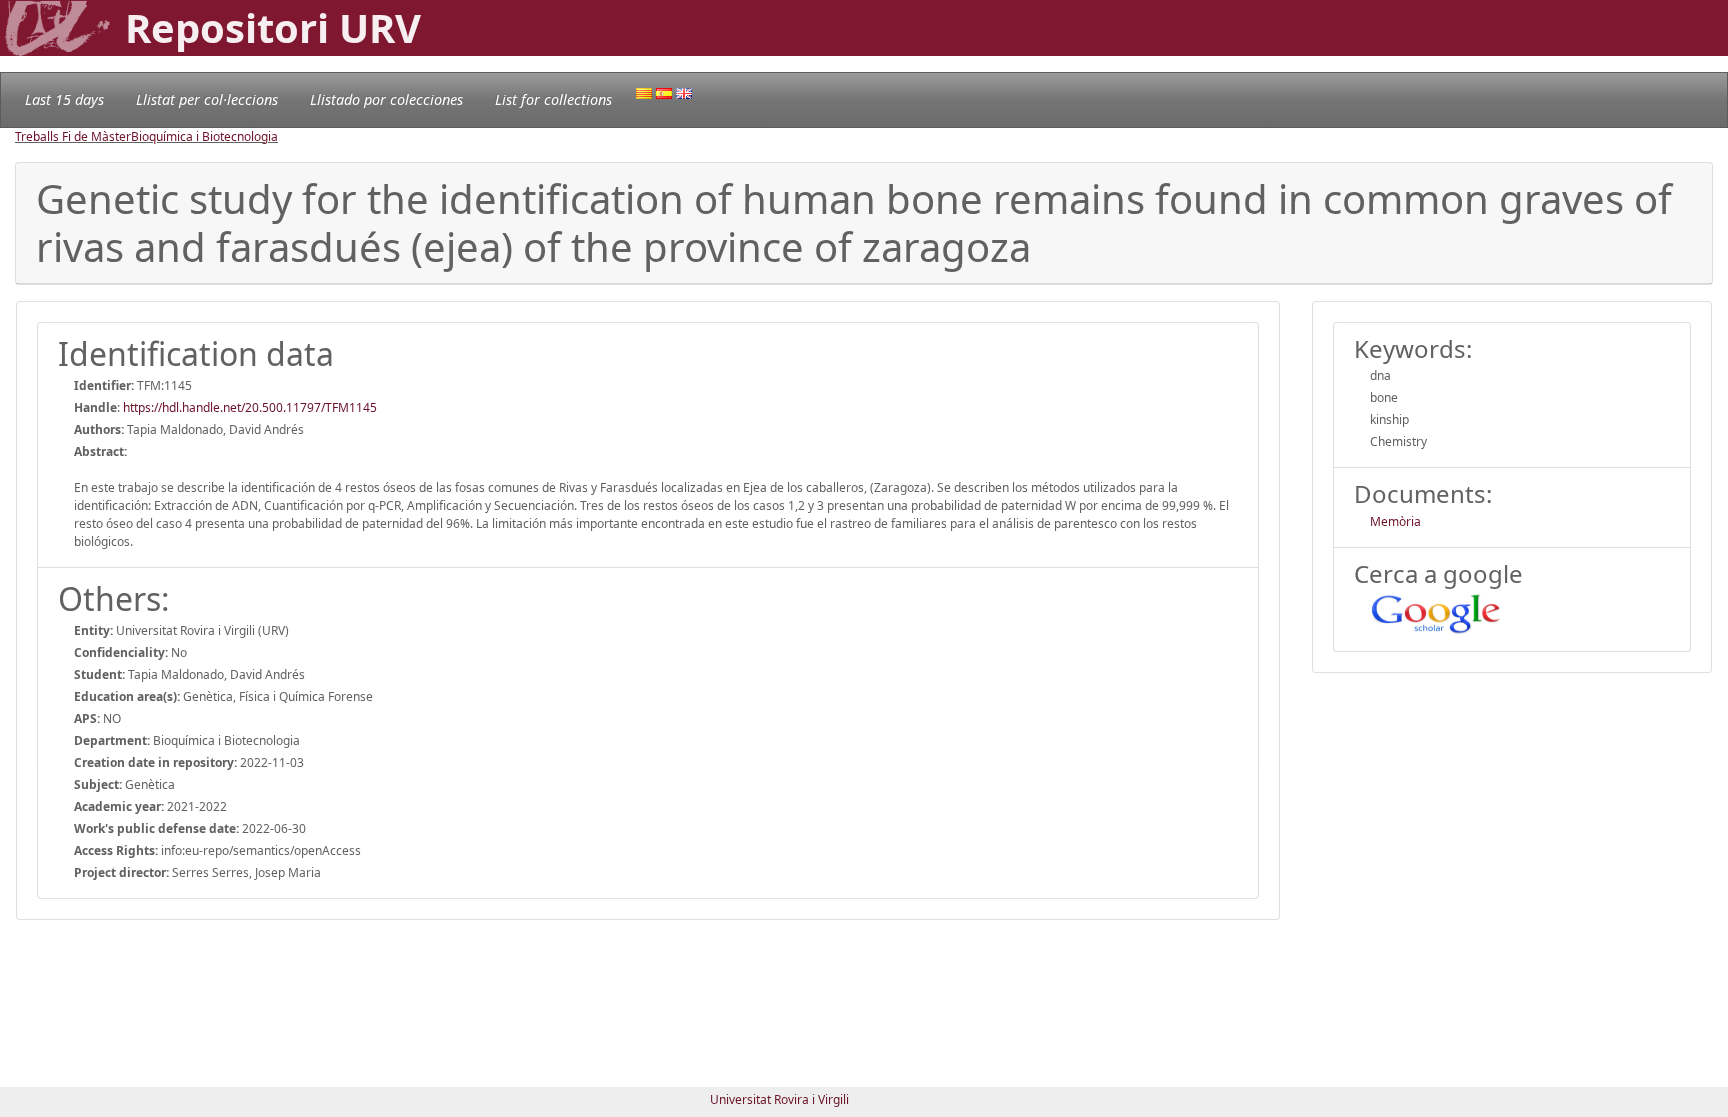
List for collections (553, 99)
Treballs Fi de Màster (73, 136)
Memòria (1395, 521)
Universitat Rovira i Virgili (779, 1099)
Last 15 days (64, 99)
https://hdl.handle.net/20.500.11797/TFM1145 (250, 407)
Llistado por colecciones (386, 99)
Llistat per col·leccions (207, 99)
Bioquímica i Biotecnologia (204, 136)
